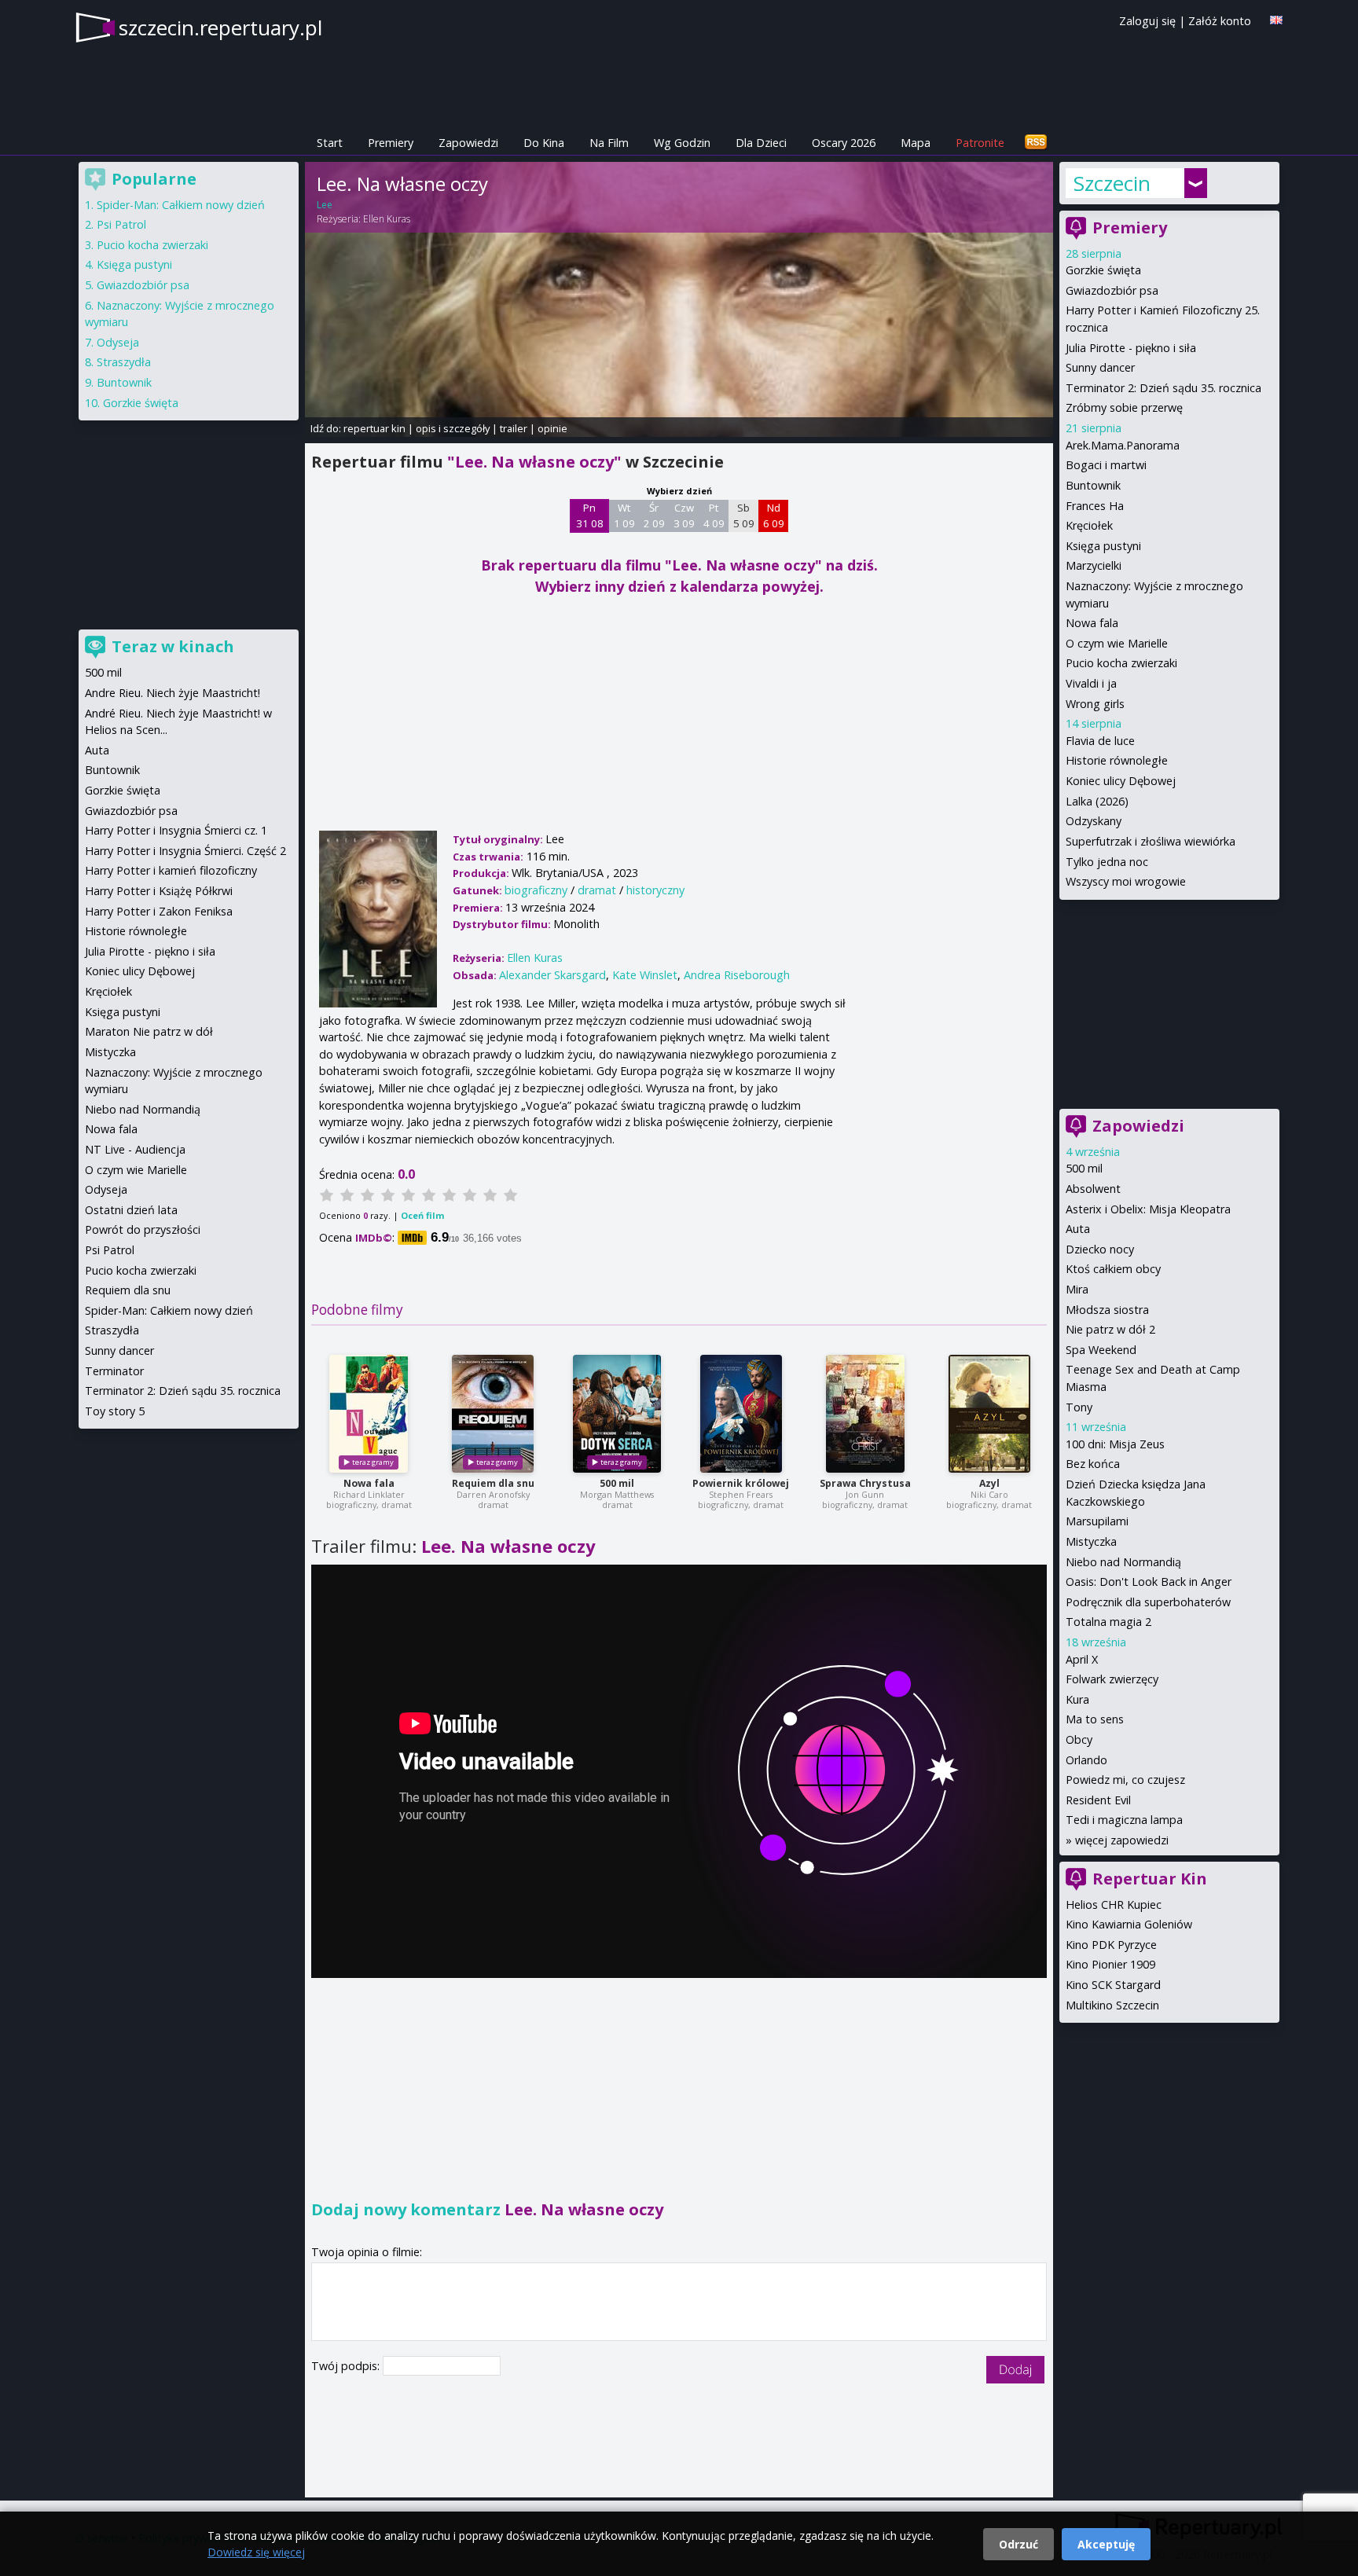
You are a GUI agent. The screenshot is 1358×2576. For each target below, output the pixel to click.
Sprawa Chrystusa (865, 1483)
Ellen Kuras (387, 219)
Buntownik (1093, 485)
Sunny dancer (1100, 367)
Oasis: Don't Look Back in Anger (1149, 1582)
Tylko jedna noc (1107, 862)
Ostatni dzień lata (131, 1210)
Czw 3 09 (684, 516)
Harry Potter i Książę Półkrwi (159, 891)
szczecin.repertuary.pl (220, 28)
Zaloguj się (1147, 21)
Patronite (980, 143)
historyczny (655, 890)
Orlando (1086, 1760)
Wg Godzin (682, 143)
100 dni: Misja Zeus (1115, 1444)
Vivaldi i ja (1091, 683)
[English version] (1276, 20)
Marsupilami (1097, 1521)
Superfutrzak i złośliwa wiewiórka (1151, 841)
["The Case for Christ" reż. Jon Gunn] (865, 1414)
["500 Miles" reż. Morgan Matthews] (617, 1414)
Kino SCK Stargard (1113, 1985)
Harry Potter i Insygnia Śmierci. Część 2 (185, 851)
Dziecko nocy (1100, 1249)
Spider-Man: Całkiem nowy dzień (181, 205)
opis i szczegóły (453, 428)
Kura (1077, 1699)
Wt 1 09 (624, 516)
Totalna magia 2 (1108, 1622)
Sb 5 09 (744, 516)
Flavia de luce (1100, 741)
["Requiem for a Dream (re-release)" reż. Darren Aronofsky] (493, 1414)
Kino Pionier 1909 (1110, 1964)
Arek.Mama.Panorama (1123, 445)
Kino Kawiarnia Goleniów (1129, 1924)
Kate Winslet (645, 975)
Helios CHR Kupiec (1114, 1904)
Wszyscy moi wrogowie (1126, 881)
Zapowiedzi (468, 143)
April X (1082, 1659)
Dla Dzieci (761, 143)
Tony (1079, 1407)
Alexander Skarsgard (552, 975)
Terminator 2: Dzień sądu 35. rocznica (1163, 388)
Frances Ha (1095, 506)
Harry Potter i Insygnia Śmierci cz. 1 (176, 830)
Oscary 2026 (844, 143)
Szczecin (1112, 183)
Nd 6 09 (774, 516)
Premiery (391, 143)
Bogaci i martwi (1106, 465)
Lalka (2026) (1097, 801)
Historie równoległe (1117, 760)
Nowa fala (369, 1483)
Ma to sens (1095, 1719)
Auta (1078, 1229)
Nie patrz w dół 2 (1110, 1329)
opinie (552, 428)
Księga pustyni (1103, 546)
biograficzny (536, 890)
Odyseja (118, 342)
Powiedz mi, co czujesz (1125, 1780)
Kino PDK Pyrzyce (1111, 1945)
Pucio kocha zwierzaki (1121, 663)
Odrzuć (1018, 2544)
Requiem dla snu (493, 1483)
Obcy (1079, 1739)
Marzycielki (1094, 565)
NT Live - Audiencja (135, 1149)
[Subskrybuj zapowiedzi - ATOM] (1036, 143)
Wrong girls (1095, 704)
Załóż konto (1220, 21)
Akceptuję (1106, 2544)
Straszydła (124, 362)
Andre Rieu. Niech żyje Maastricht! (173, 693)
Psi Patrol (121, 224)
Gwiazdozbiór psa (1112, 290)
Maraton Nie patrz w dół (149, 1031)
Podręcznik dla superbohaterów (1148, 1602)
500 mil (617, 1483)
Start (330, 143)
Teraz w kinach (173, 646)
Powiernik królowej (741, 1483)
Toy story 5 (115, 1411)
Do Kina (544, 143)
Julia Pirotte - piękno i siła (1131, 348)
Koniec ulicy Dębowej (1121, 781)
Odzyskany (1094, 821)
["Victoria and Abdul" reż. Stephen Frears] (741, 1414)
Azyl (989, 1483)
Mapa (916, 143)
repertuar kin (374, 428)
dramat (597, 890)
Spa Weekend (1101, 1350)
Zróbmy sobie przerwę (1124, 407)
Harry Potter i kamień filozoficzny (171, 870)
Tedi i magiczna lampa (1124, 1820)
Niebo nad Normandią (1123, 1562)
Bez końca (1093, 1464)
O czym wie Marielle (1117, 643)
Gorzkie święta (1103, 270)
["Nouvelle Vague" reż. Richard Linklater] (369, 1414)
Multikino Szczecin (1112, 2005)
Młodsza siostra (1107, 1310)
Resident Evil (1098, 1800)
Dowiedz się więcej (256, 2552)
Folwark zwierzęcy (1112, 1679)
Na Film (609, 143)
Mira (1077, 1289)
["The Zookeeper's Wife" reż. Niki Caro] (989, 1414)
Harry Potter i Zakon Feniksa (159, 911)
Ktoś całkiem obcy (1113, 1269)
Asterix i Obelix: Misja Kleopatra (1148, 1209)
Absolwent (1093, 1189)
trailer (514, 428)
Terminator (114, 1371)
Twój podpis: (347, 2366)
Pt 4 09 (714, 516)
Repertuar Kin (1150, 1879)
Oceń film (422, 1215)
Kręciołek (1089, 525)
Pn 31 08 (590, 516)
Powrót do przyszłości (143, 1229)
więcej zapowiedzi (1122, 1840)
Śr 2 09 (654, 516)
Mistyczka (1091, 1541)
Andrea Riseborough (737, 975)
